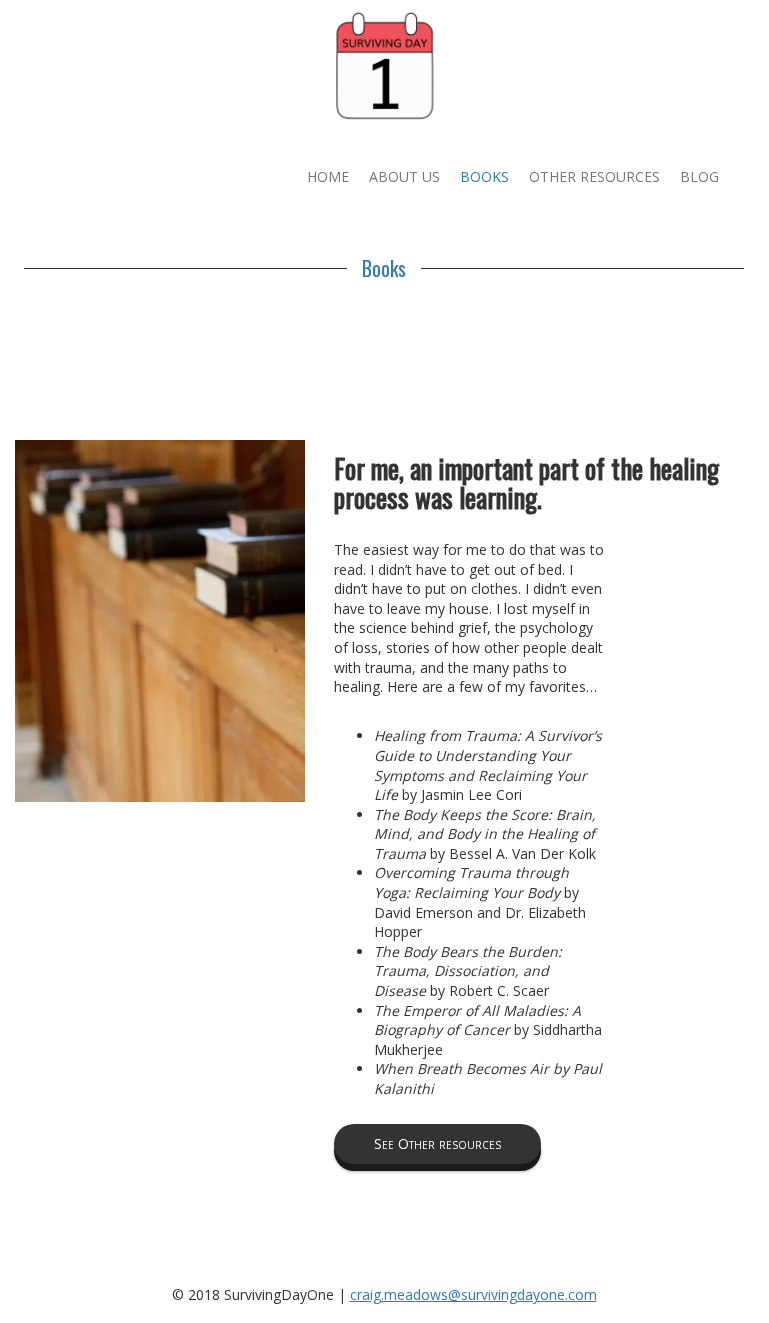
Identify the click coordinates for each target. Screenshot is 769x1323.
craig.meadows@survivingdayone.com (473, 1294)
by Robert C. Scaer (468, 971)
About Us (404, 176)
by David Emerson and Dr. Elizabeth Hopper (480, 902)
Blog (699, 176)
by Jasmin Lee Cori (488, 765)
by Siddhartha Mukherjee (488, 1030)
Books (484, 176)
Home (328, 176)
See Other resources (437, 1143)
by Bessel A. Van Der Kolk (485, 834)
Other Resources (594, 176)
